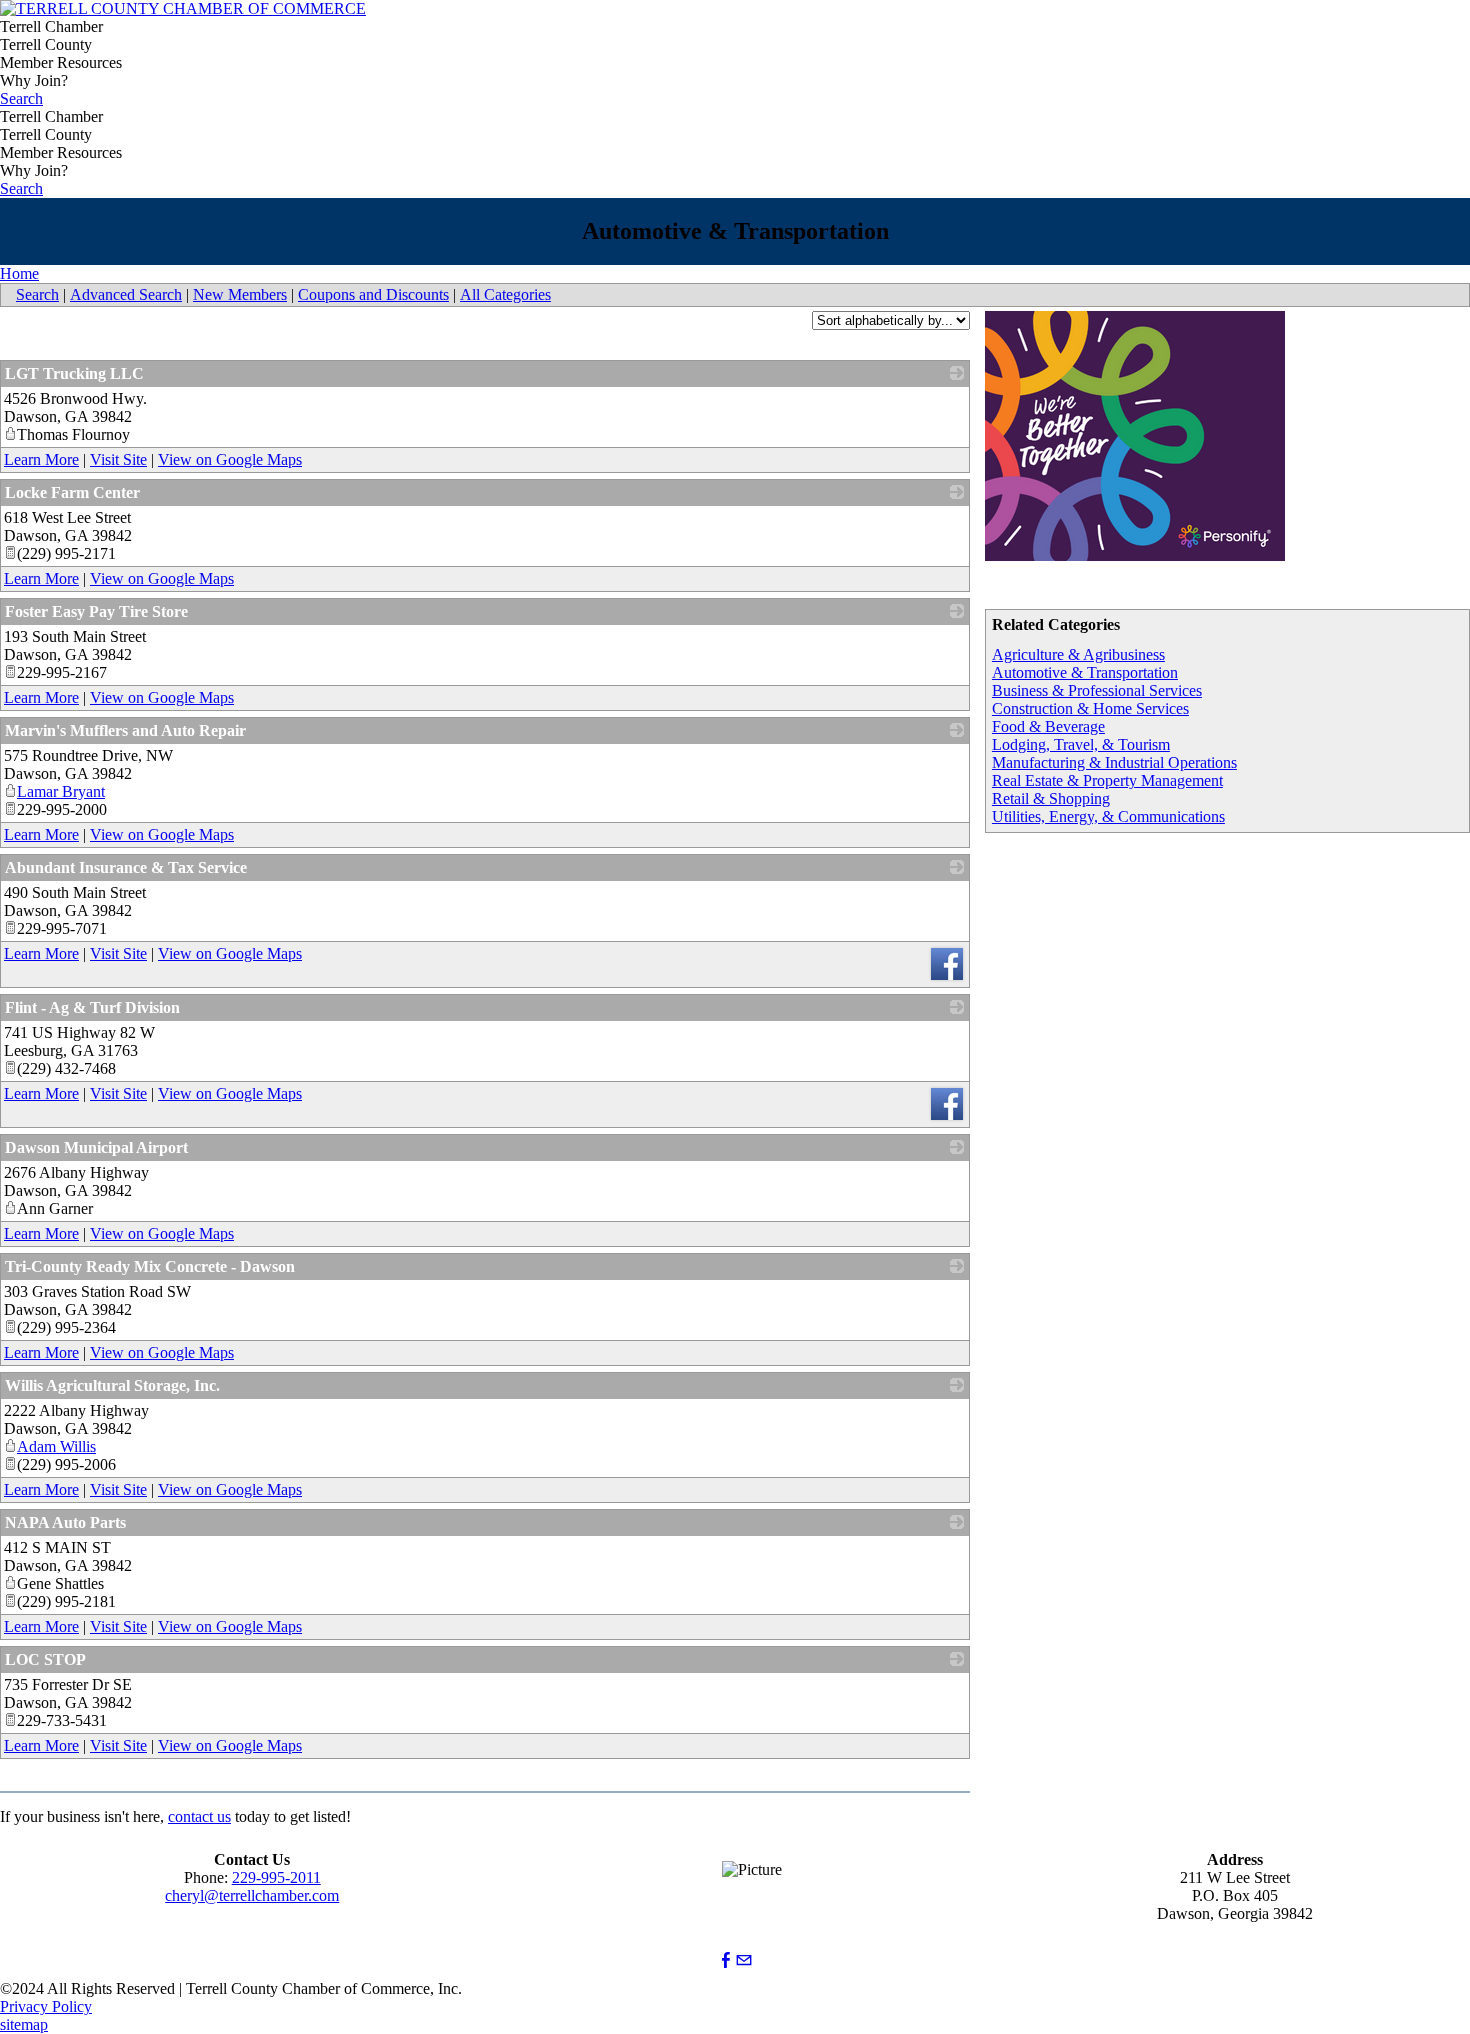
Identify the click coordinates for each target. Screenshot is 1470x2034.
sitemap (24, 2024)
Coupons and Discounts (373, 294)
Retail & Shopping (1051, 798)
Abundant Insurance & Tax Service (126, 867)
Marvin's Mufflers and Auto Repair (125, 730)
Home (19, 273)
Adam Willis (56, 1446)
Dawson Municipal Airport (96, 1147)
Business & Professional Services (1097, 690)
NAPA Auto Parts (65, 1522)
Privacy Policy (46, 2006)
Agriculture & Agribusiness (1078, 654)
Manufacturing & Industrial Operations (1114, 762)
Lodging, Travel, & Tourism (1081, 744)
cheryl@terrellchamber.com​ (252, 1895)
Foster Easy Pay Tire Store (96, 611)
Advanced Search (126, 294)
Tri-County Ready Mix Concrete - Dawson (150, 1266)
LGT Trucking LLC (74, 373)
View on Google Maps (230, 459)
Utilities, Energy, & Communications (1108, 816)
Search (21, 98)
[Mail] (744, 1960)
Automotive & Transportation (1085, 672)
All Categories (505, 294)
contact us (199, 1816)
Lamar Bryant (61, 791)
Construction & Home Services (1090, 708)
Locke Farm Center (72, 492)
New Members (240, 294)
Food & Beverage (1048, 726)
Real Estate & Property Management (1107, 780)
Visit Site (118, 459)
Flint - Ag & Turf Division (92, 1007)
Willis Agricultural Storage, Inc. (112, 1385)
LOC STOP (45, 1659)
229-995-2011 (276, 1877)
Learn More (41, 459)
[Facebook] (726, 1960)
